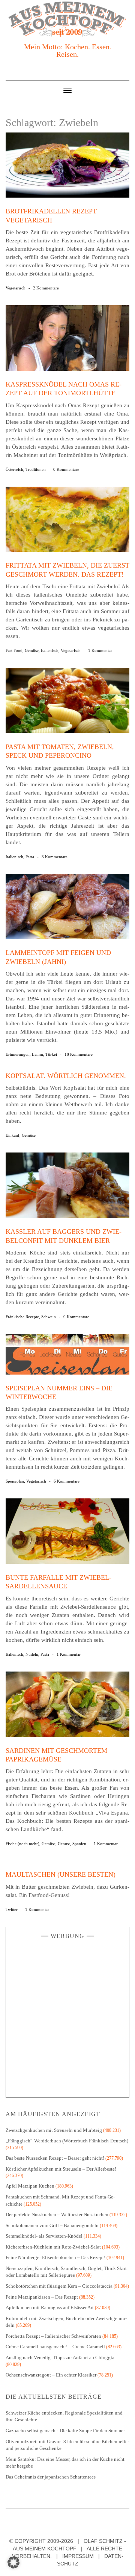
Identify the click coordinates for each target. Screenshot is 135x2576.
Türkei (51, 1054)
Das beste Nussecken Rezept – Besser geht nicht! (55, 2158)
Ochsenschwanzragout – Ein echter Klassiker (51, 2375)
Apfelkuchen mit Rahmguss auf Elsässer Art (50, 2307)
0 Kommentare (66, 469)
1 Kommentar (100, 650)
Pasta (30, 857)
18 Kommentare (79, 1054)
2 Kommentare (46, 288)
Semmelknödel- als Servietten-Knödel (44, 2236)
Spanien (79, 1844)
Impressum (78, 2556)
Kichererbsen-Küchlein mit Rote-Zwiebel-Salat (53, 2247)
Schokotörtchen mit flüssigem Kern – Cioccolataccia (59, 2286)
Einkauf (13, 1135)
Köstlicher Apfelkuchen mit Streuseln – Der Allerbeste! (61, 2169)
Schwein (49, 1317)
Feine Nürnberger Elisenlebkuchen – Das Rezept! (55, 2257)
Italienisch (50, 650)
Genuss (64, 1844)
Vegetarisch (16, 288)
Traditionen (36, 469)
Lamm (37, 1054)
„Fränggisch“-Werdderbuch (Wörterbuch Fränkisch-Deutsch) (67, 2141)
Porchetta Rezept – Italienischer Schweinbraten (53, 2336)
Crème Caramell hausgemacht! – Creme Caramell (55, 2347)
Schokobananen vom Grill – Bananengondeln (52, 2225)
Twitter (12, 1909)
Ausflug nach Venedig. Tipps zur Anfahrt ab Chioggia (60, 2358)
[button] (13, 2562)
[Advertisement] (67, 2016)
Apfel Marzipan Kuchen (30, 2186)
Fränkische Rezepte (22, 1317)
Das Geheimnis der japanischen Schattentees (51, 2477)
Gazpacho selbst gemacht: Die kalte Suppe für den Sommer (65, 2431)
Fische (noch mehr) (22, 1844)
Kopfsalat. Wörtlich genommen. (66, 1076)
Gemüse (32, 650)
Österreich (14, 469)
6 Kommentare (67, 1481)
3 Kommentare (55, 857)
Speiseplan (15, 1481)
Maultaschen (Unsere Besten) (61, 1874)
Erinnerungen (18, 1054)
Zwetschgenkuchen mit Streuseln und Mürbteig (54, 2130)
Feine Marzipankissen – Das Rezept (42, 2297)
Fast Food (14, 650)
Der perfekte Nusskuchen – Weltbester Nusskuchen (57, 2214)
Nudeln (32, 1654)
